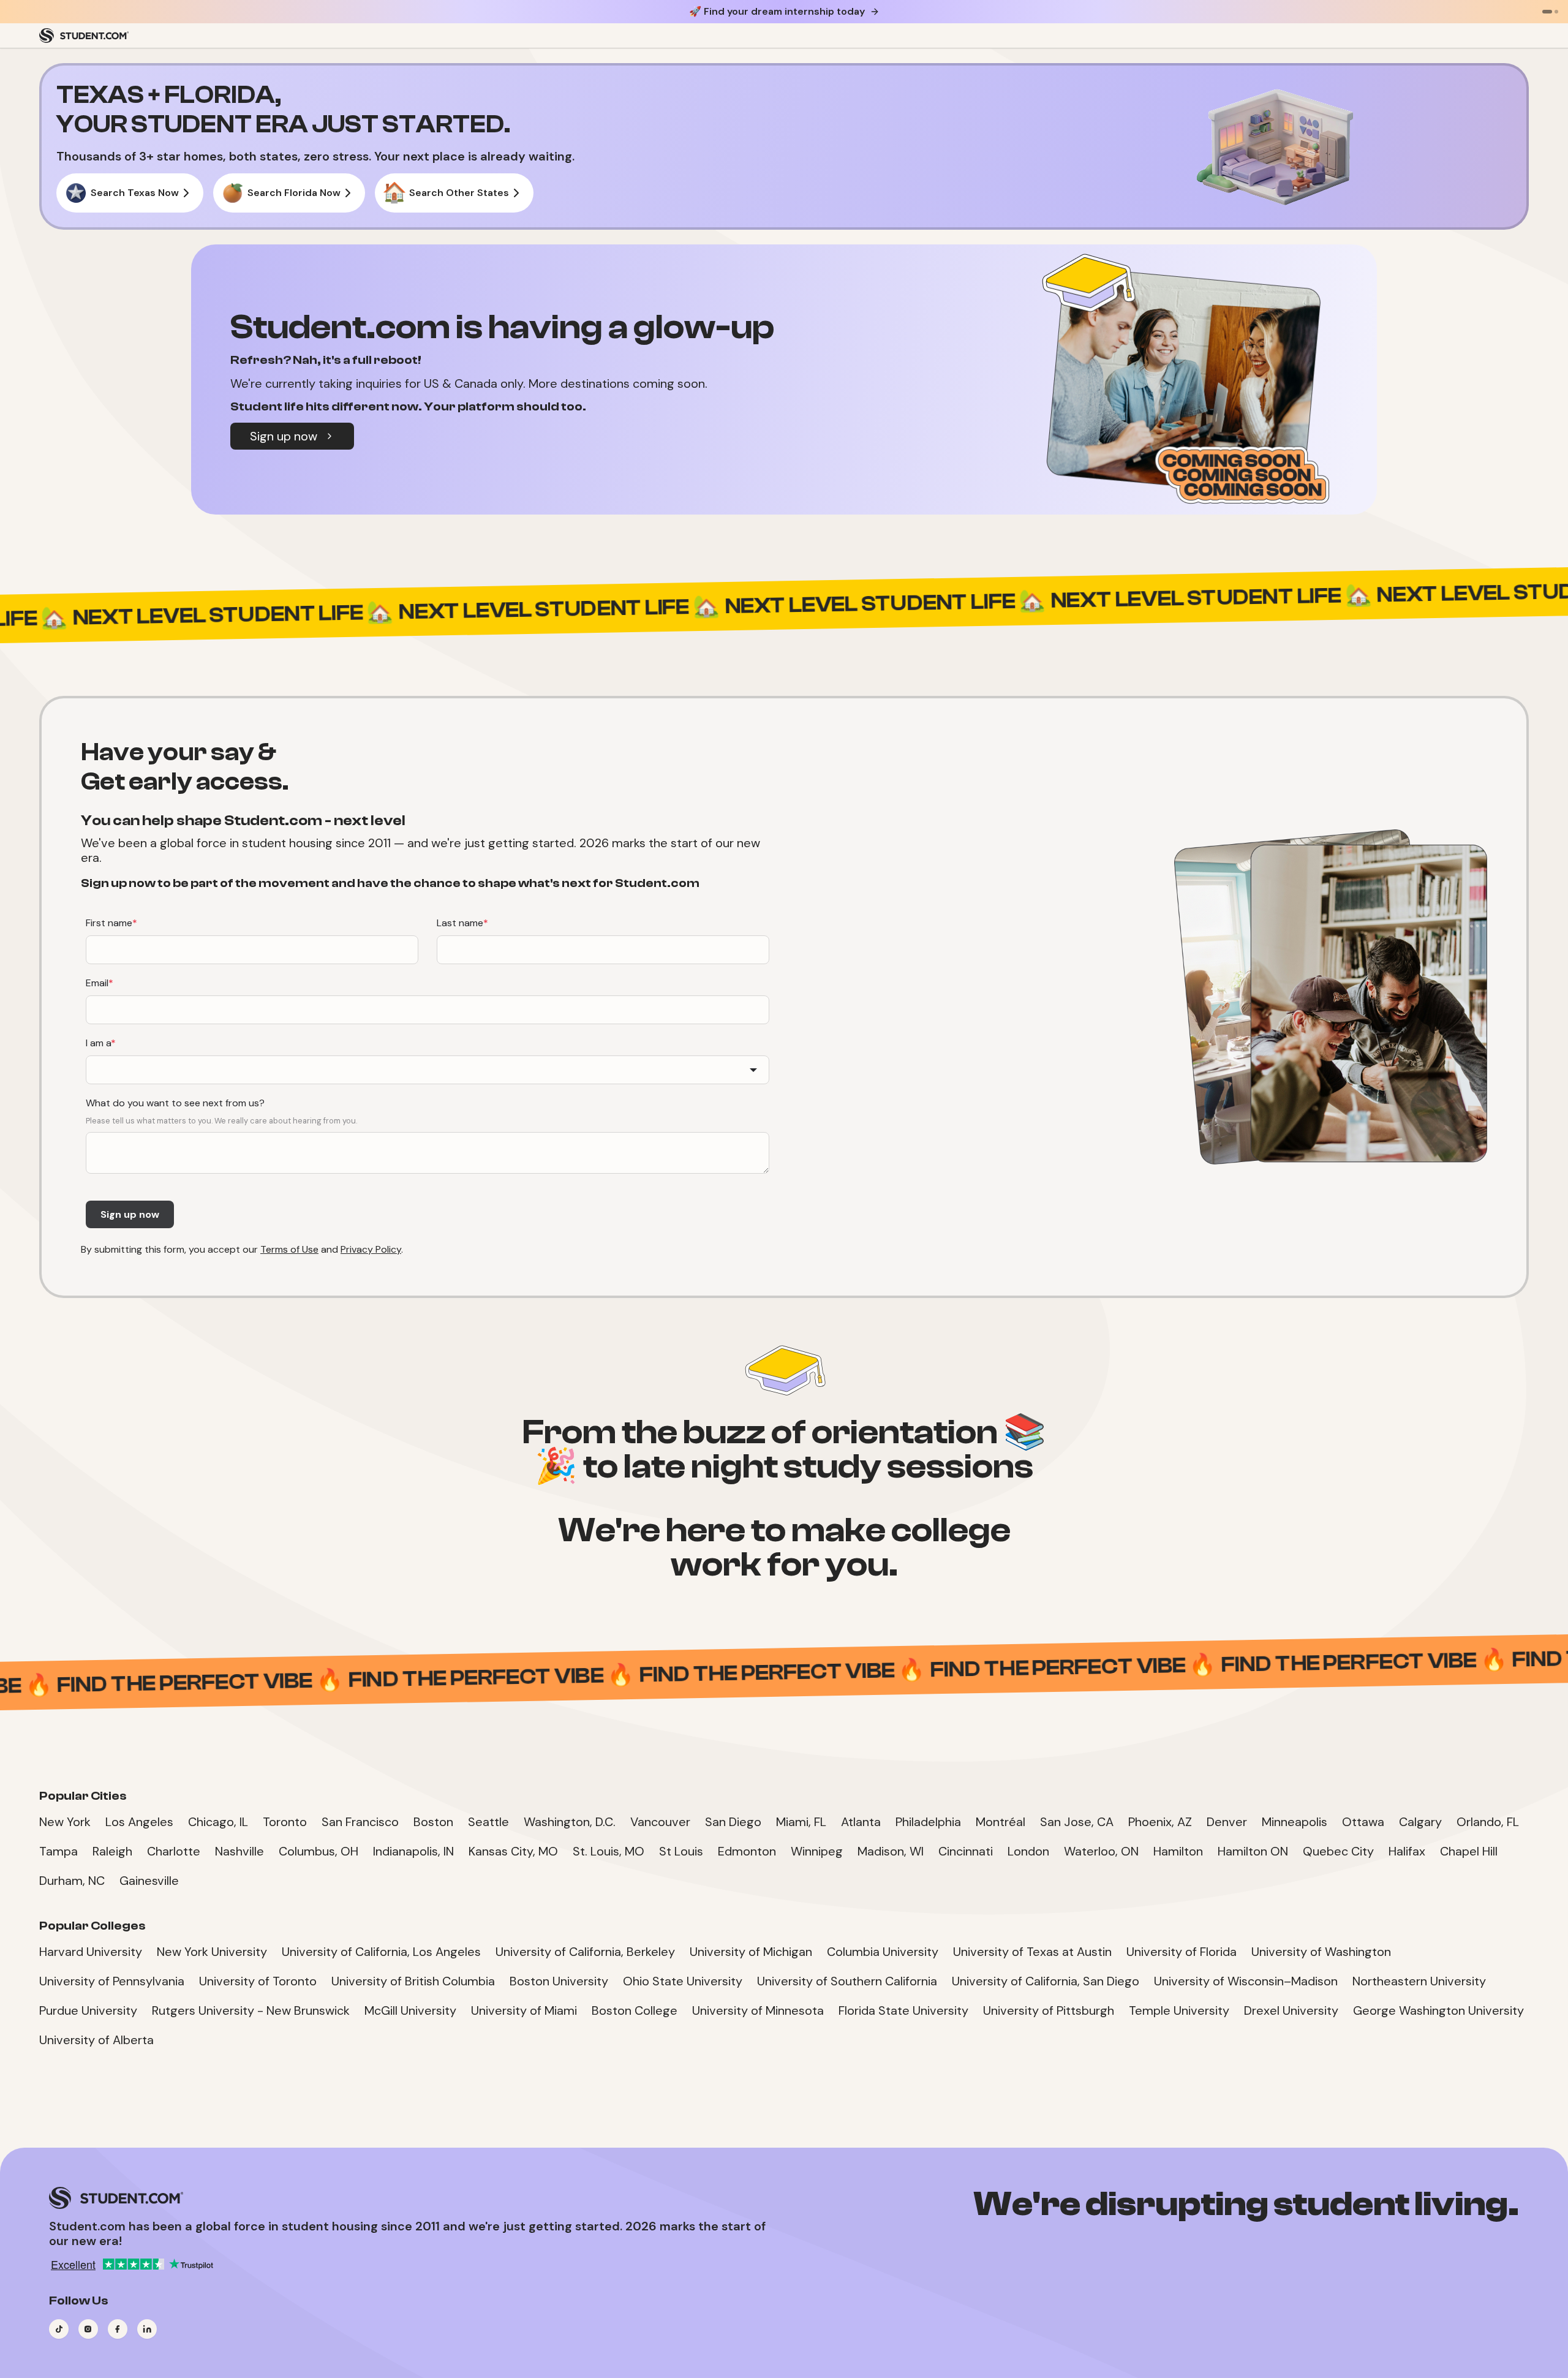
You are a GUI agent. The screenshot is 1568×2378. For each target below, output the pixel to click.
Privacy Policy (371, 1249)
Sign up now (284, 436)
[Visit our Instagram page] (88, 2329)
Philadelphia (928, 1822)
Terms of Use (289, 1249)
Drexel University (1291, 2010)
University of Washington (1321, 1952)
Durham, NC (72, 1881)
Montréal (1001, 1822)
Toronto (285, 1822)
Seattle (488, 1822)
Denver (1227, 1822)
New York (65, 1822)
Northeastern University (1419, 1981)
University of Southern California (847, 1981)
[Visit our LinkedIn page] (147, 2329)
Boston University (559, 1981)
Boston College (635, 2010)
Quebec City (1338, 1851)
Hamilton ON (1253, 1851)
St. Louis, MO (609, 1851)
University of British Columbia (413, 1981)
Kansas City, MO (513, 1851)
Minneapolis (1295, 1822)
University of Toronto (258, 1981)
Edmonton (747, 1851)
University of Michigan (751, 1952)
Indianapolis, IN (413, 1851)
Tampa (58, 1851)
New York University (212, 1952)
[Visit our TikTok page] (59, 2329)
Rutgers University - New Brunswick (251, 2010)
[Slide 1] (1547, 12)
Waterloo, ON (1101, 1851)
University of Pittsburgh (1049, 2010)
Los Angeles (139, 1822)
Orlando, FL (1488, 1822)
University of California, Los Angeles (381, 1952)
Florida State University (903, 2010)
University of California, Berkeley (585, 1952)
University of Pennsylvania (112, 1981)
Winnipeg (817, 1851)
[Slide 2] (1556, 12)
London (1028, 1851)
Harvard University (91, 1952)
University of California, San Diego (1046, 1981)
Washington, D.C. (570, 1822)
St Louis (681, 1851)
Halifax (1407, 1851)
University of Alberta (96, 2040)
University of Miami (524, 2010)
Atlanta (861, 1822)
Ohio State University (683, 1981)
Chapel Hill (1469, 1851)
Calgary (1420, 1822)
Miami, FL (801, 1822)
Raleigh (112, 1851)
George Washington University (1438, 2010)
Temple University (1179, 2010)
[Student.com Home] (84, 36)
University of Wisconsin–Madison (1246, 1981)
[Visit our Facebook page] (118, 2329)
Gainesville (149, 1881)
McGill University (410, 2010)
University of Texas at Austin (1032, 1952)
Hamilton (1178, 1851)
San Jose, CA (1077, 1822)
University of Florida (1182, 1952)
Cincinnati (966, 1851)
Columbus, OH (318, 1851)
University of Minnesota (758, 2010)
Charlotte (174, 1851)
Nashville (239, 1851)
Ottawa (1363, 1822)
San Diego (733, 1822)
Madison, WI (891, 1851)
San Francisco (360, 1822)
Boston (433, 1822)
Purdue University (88, 2010)
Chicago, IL (218, 1822)
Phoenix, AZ (1160, 1822)
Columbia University (883, 1952)
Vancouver (660, 1822)
